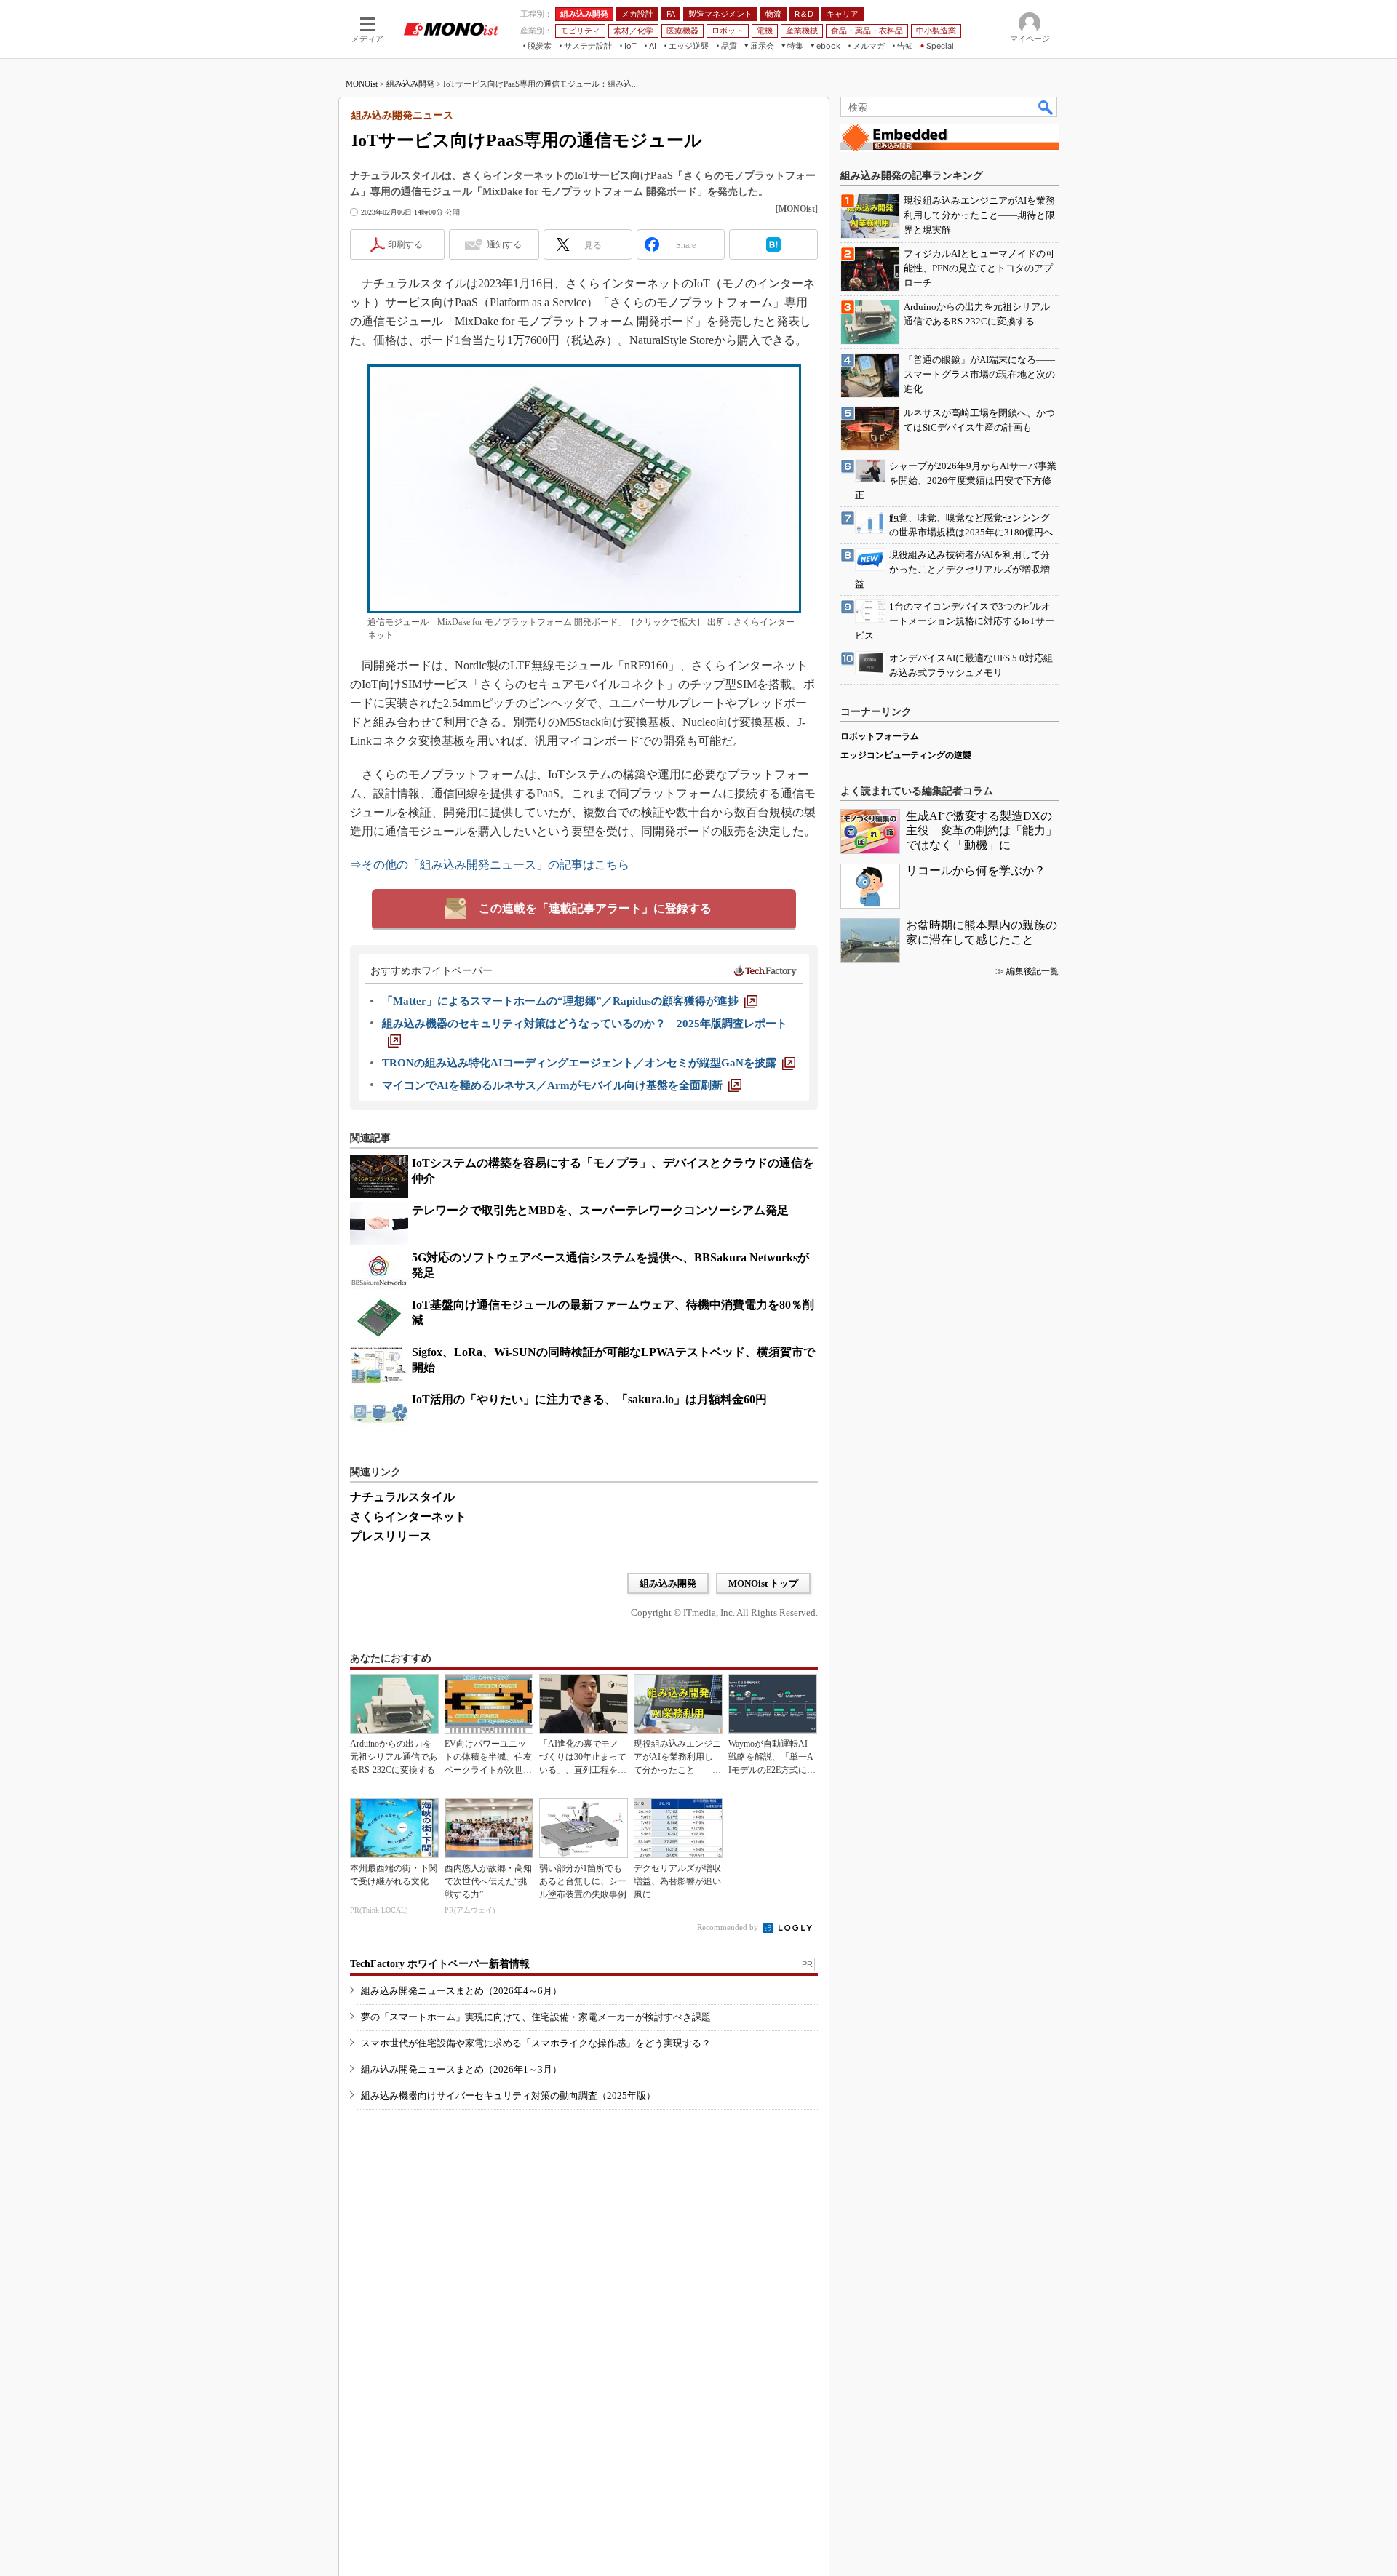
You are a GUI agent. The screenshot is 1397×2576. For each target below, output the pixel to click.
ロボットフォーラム (880, 736)
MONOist (362, 84)
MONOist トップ (763, 1583)
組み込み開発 (410, 84)
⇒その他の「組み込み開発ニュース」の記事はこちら (490, 865)
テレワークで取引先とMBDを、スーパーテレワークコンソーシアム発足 (600, 1210)
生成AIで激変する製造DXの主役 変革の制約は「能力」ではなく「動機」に (982, 830)
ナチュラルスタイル (402, 1497)
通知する (504, 244)
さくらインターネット (408, 1516)
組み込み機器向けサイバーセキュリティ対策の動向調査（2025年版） (508, 2096)
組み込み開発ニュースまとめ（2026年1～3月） (461, 2069)
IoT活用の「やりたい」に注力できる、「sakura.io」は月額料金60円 (589, 1399)
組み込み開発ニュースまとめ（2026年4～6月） (461, 1991)
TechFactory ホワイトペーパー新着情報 (440, 1964)
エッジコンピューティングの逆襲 (906, 755)
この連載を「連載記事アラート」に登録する (595, 908)
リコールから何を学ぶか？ (976, 870)
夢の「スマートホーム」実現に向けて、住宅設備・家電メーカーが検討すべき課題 (536, 2017)
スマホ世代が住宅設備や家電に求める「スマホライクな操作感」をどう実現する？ (536, 2043)
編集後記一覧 (1032, 971)
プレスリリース (391, 1536)
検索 (1046, 107)
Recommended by (729, 1927)
